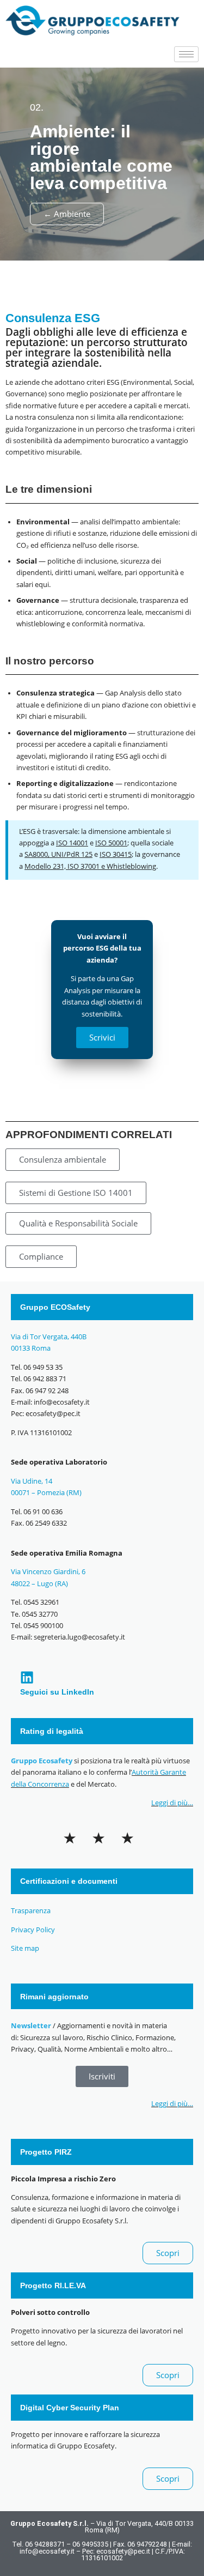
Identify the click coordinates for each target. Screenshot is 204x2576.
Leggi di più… (172, 1803)
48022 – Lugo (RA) (39, 1584)
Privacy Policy (33, 1930)
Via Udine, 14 (32, 1481)
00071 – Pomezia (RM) (46, 1493)
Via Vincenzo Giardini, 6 (49, 1572)
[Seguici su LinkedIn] (27, 1677)
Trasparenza (31, 1911)
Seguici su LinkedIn (57, 1692)
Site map (25, 1948)
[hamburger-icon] (186, 54)
